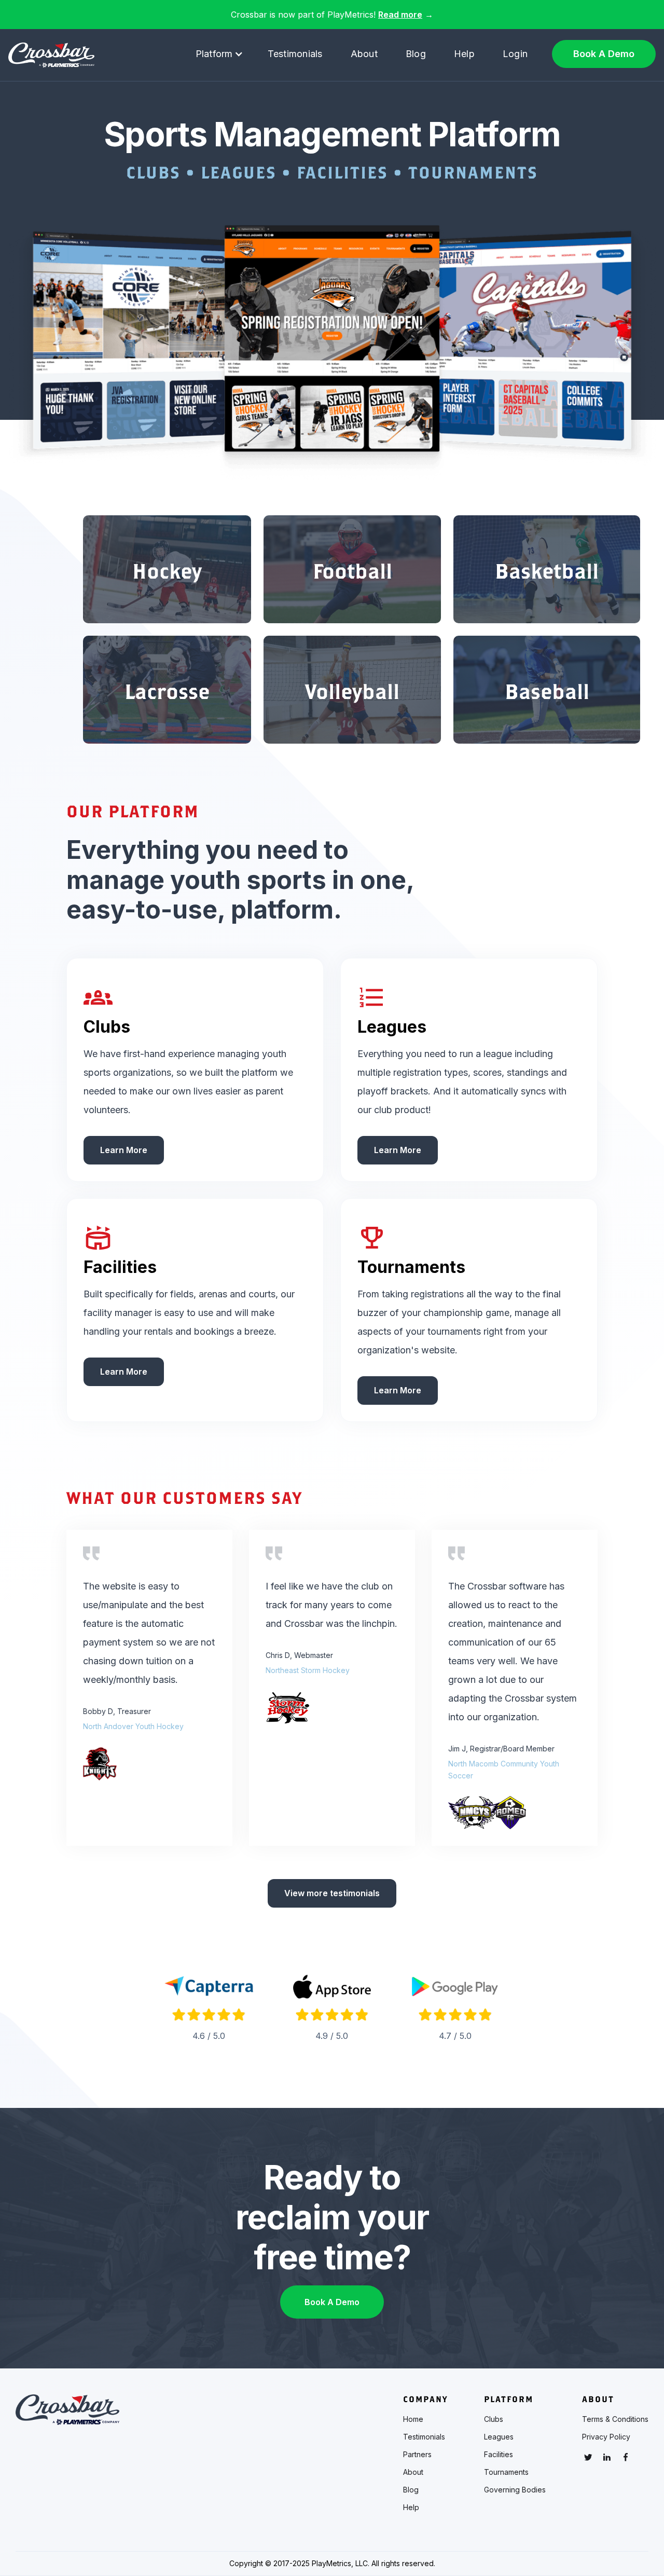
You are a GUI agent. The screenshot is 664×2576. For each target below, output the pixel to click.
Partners (417, 2455)
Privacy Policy (606, 2437)
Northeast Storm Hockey (308, 1670)
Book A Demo (604, 54)
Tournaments (506, 2472)
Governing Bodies (515, 2490)
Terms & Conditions (615, 2419)
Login (515, 54)
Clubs (494, 2419)
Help (464, 54)
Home (413, 2419)
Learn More (124, 1150)
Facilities (499, 2455)
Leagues (499, 2437)
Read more (400, 15)
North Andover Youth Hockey (133, 1726)
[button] (219, 54)
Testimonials (295, 54)
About (364, 54)
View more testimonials (332, 1893)
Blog (416, 54)
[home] (51, 55)
